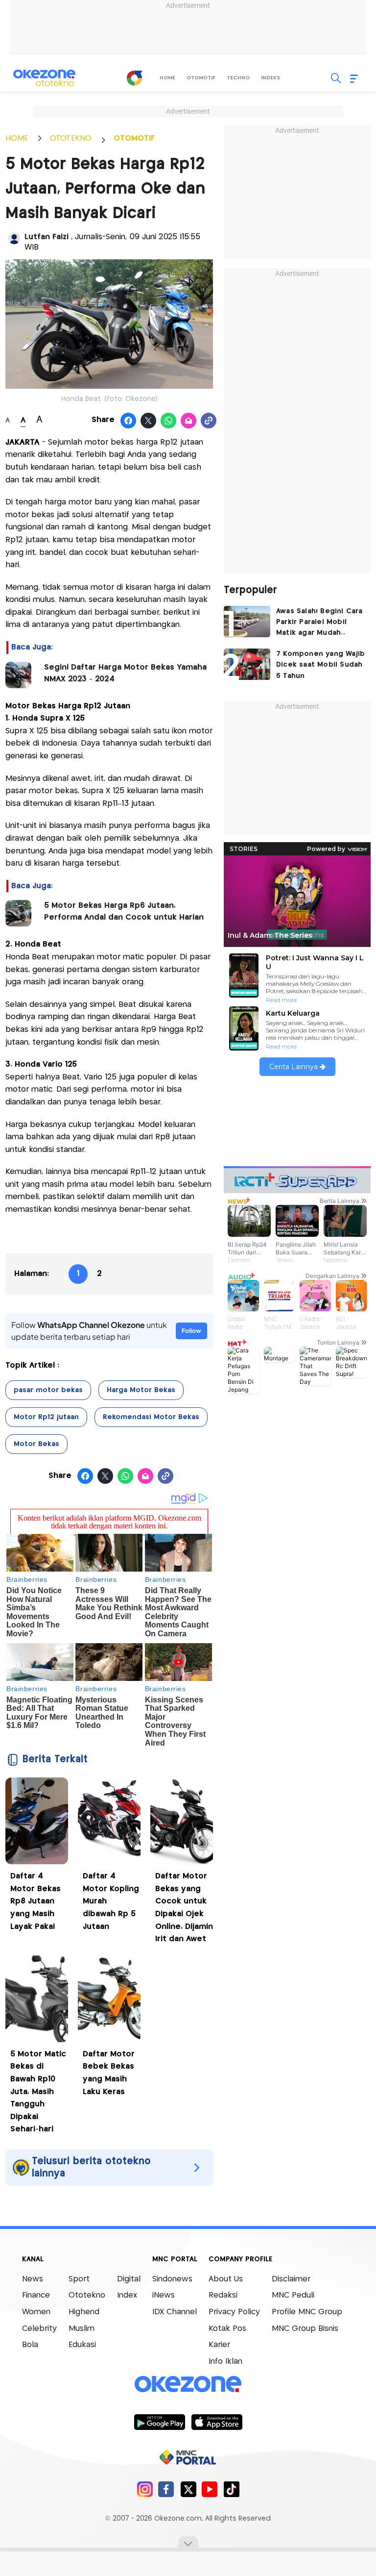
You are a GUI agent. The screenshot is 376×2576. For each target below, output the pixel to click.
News (33, 2279)
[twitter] (188, 2489)
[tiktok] (231, 2489)
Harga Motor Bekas (141, 1390)
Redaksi (223, 2295)
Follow (191, 1331)
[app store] (217, 2422)
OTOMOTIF (134, 138)
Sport (79, 2279)
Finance (36, 2295)
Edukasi (82, 2345)
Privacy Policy (234, 2312)
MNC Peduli (293, 2295)
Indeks (270, 78)
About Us (226, 2279)
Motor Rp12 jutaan (46, 1417)
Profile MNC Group (307, 2312)
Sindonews (172, 2279)
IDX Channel (175, 2312)
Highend (84, 2312)
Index (127, 2295)
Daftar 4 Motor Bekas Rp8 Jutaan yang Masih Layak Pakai (35, 1901)
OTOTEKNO (71, 138)
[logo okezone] (188, 2384)
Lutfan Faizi (48, 237)
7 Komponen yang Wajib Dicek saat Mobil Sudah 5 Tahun (320, 665)
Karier (219, 2345)
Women (36, 2312)
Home (167, 78)
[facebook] (166, 2489)
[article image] (247, 622)
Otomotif (201, 78)
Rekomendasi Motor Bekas (151, 1417)
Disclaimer (291, 2279)
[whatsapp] (169, 421)
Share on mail (189, 421)
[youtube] (210, 2489)
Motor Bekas (36, 1444)
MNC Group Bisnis (305, 2329)
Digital (129, 2279)
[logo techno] (45, 78)
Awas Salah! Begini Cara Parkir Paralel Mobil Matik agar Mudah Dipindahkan (319, 623)
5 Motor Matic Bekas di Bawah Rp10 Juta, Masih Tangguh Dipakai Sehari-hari (38, 2092)
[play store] (159, 2422)
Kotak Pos (227, 2329)
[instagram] (145, 2489)
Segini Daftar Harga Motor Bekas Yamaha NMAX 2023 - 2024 (125, 673)
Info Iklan (225, 2362)
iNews (164, 2295)
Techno (238, 78)
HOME (17, 138)
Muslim (82, 2329)
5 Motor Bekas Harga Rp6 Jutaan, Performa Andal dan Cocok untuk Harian (124, 912)
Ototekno (87, 2295)
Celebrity (39, 2329)
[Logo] (135, 78)
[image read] (18, 675)
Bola (30, 2345)
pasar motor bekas (48, 1390)
